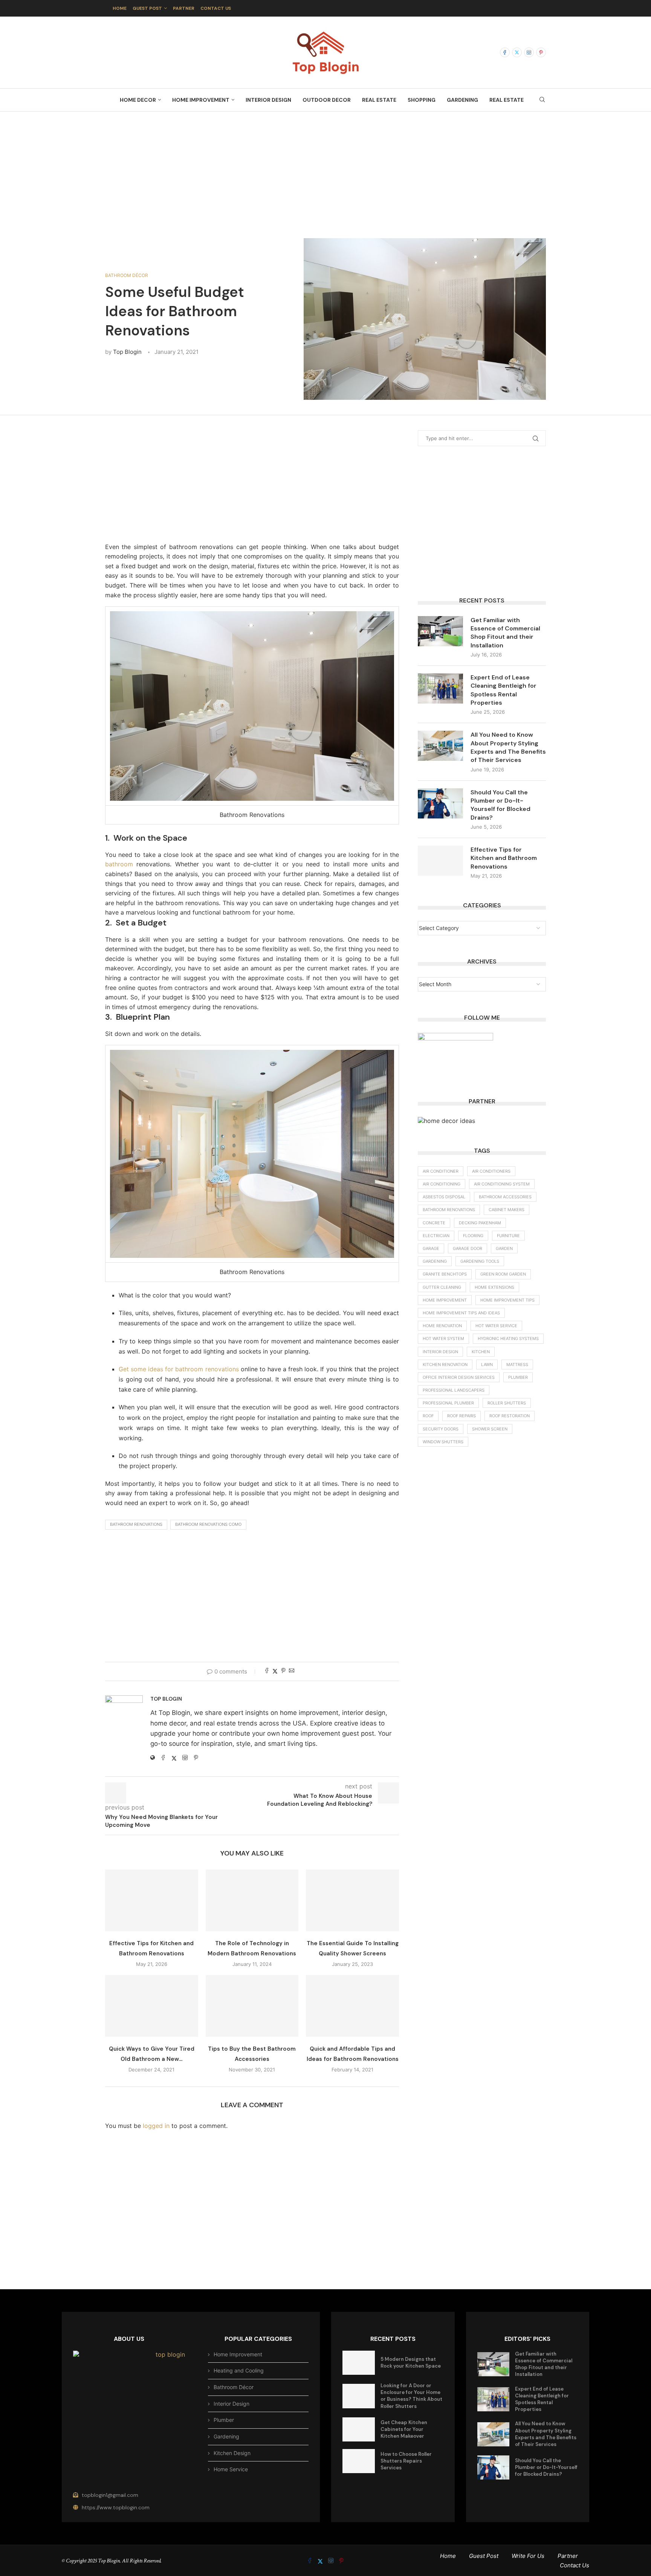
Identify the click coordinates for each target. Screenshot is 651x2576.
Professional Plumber (448, 1403)
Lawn (487, 1364)
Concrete (434, 1223)
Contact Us (216, 8)
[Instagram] (529, 52)
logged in (156, 2126)
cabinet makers (507, 1210)
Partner (184, 8)
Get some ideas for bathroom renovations (179, 1369)
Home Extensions (494, 1287)
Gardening (462, 100)
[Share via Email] (292, 1671)
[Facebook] (505, 52)
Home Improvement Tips (507, 1300)
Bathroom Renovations (136, 1524)
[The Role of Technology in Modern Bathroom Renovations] (252, 1900)
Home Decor (138, 100)
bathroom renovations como (208, 1524)
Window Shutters (443, 1442)
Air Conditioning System (502, 1184)
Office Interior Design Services (459, 1377)
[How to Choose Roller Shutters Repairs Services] (359, 2461)
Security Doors (441, 1429)
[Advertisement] (325, 167)
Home (120, 8)
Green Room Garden (503, 1274)
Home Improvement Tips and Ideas (461, 1313)
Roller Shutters (507, 1403)
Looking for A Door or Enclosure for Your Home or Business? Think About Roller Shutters (411, 2396)
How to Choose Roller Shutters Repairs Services (406, 2461)
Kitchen (481, 1352)
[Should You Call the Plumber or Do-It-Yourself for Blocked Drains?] (440, 803)
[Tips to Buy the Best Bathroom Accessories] (252, 2006)
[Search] (542, 100)
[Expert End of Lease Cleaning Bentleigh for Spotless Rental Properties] (440, 688)
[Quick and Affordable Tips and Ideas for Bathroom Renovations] (352, 2006)
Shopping (422, 100)
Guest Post (147, 8)
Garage (431, 1248)
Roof (428, 1416)
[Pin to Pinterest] (283, 1671)
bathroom (119, 864)
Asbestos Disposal (444, 1197)
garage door (468, 1248)
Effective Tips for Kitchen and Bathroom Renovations (504, 858)
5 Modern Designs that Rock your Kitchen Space (411, 2363)
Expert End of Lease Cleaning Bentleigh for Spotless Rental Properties (504, 690)
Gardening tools (480, 1261)
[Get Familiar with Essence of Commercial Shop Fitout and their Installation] (440, 631)
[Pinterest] (541, 52)
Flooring (473, 1236)
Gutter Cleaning (442, 1287)
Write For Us (528, 2556)
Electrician (436, 1236)
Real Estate (379, 100)
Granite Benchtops (445, 1274)
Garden (504, 1248)
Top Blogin (127, 352)
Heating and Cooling (239, 2370)
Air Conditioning (442, 1184)
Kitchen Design (232, 2453)
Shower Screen (490, 1429)
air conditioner (441, 1171)
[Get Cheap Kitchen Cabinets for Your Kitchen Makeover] (359, 2429)
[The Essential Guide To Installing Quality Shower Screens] (352, 1900)
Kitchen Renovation (445, 1364)
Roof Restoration (510, 1416)
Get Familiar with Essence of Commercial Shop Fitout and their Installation (505, 633)
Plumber (518, 1377)
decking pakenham (480, 1223)
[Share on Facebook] (267, 1671)
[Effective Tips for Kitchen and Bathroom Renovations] (152, 1900)
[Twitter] (517, 52)
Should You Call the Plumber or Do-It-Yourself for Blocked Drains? (500, 805)
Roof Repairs (462, 1416)
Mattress (517, 1364)
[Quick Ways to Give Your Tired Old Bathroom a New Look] (152, 2006)
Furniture (508, 1236)
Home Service (231, 2469)
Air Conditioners (491, 1171)
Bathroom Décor (234, 2387)
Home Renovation (442, 1326)
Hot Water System (443, 1338)
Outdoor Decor (327, 100)
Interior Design (268, 100)
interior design (440, 1352)
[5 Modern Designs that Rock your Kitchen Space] (359, 2363)
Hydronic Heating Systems (508, 1338)
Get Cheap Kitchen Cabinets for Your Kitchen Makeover (404, 2429)
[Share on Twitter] (275, 1671)
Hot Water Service (496, 1326)
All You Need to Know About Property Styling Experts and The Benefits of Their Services (508, 747)
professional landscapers (454, 1390)
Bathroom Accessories (505, 1197)
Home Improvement (201, 100)
